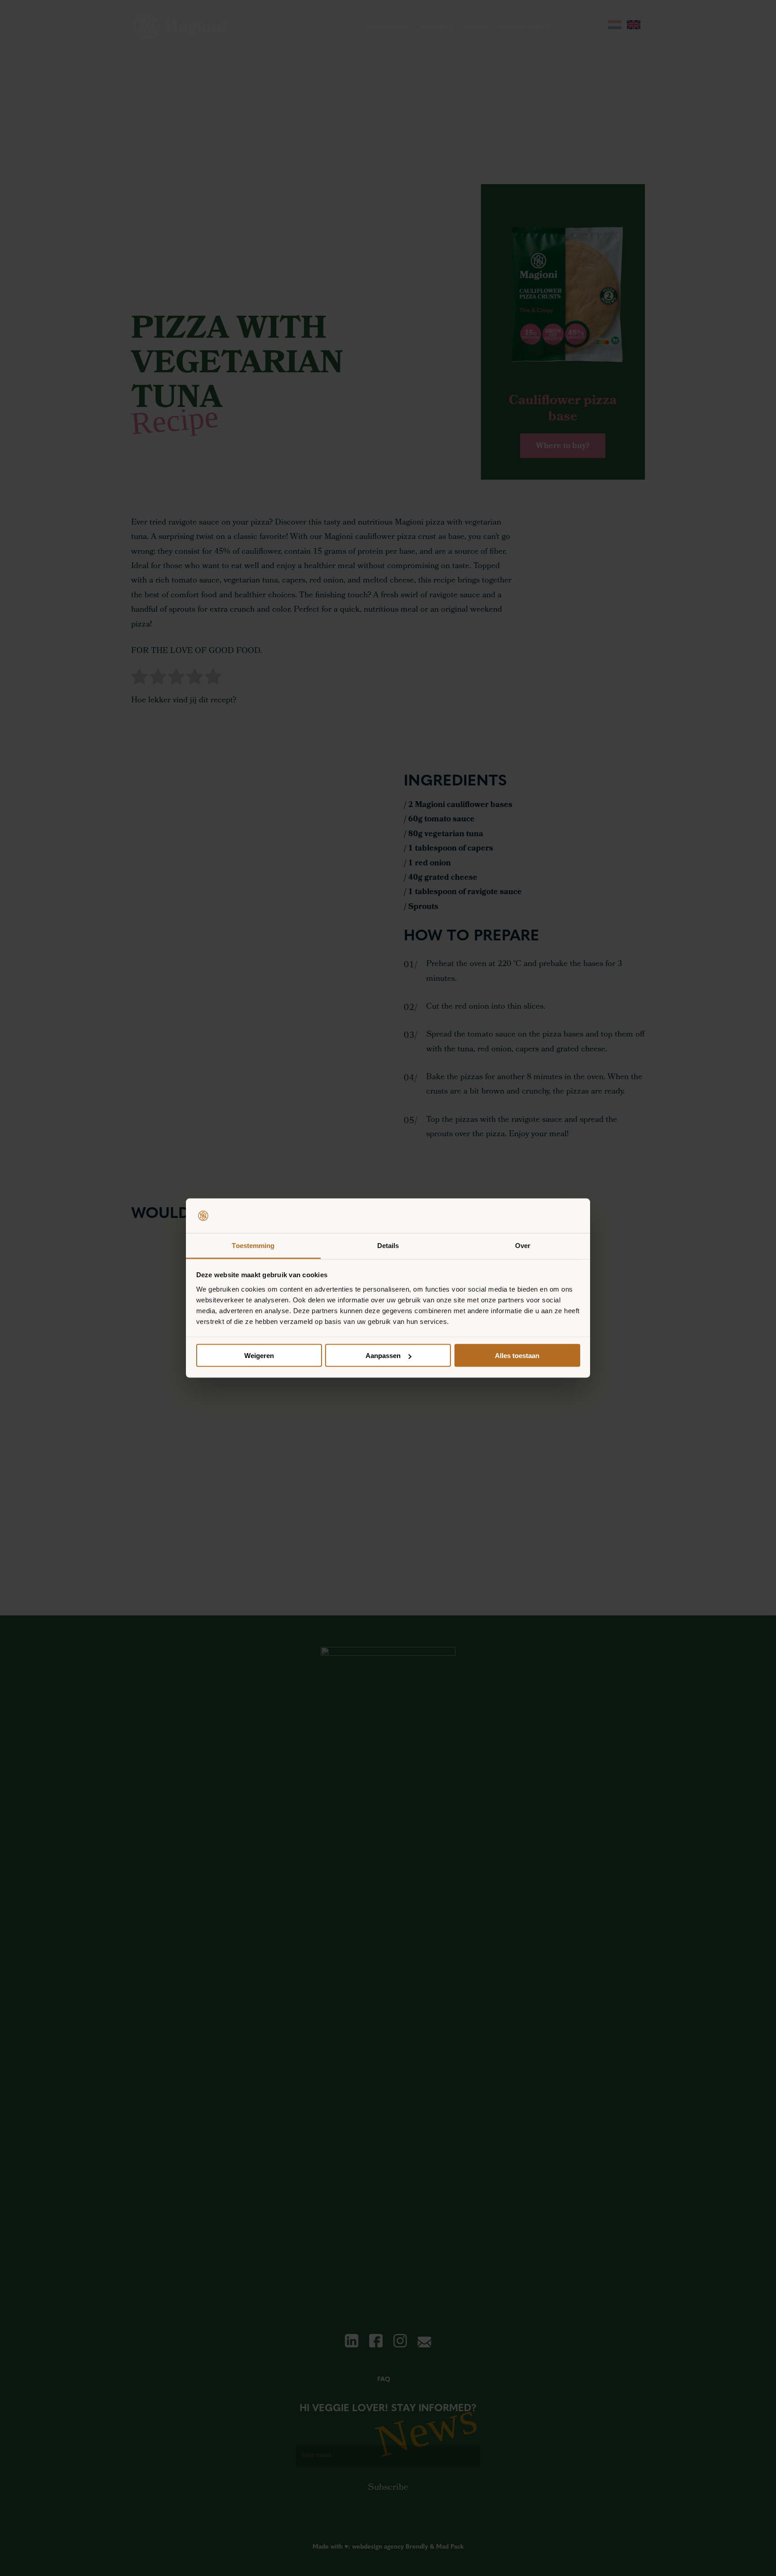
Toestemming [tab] (253, 1245)
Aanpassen (383, 1356)
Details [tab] (388, 1245)
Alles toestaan (517, 1356)
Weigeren (259, 1356)
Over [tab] (523, 1245)
